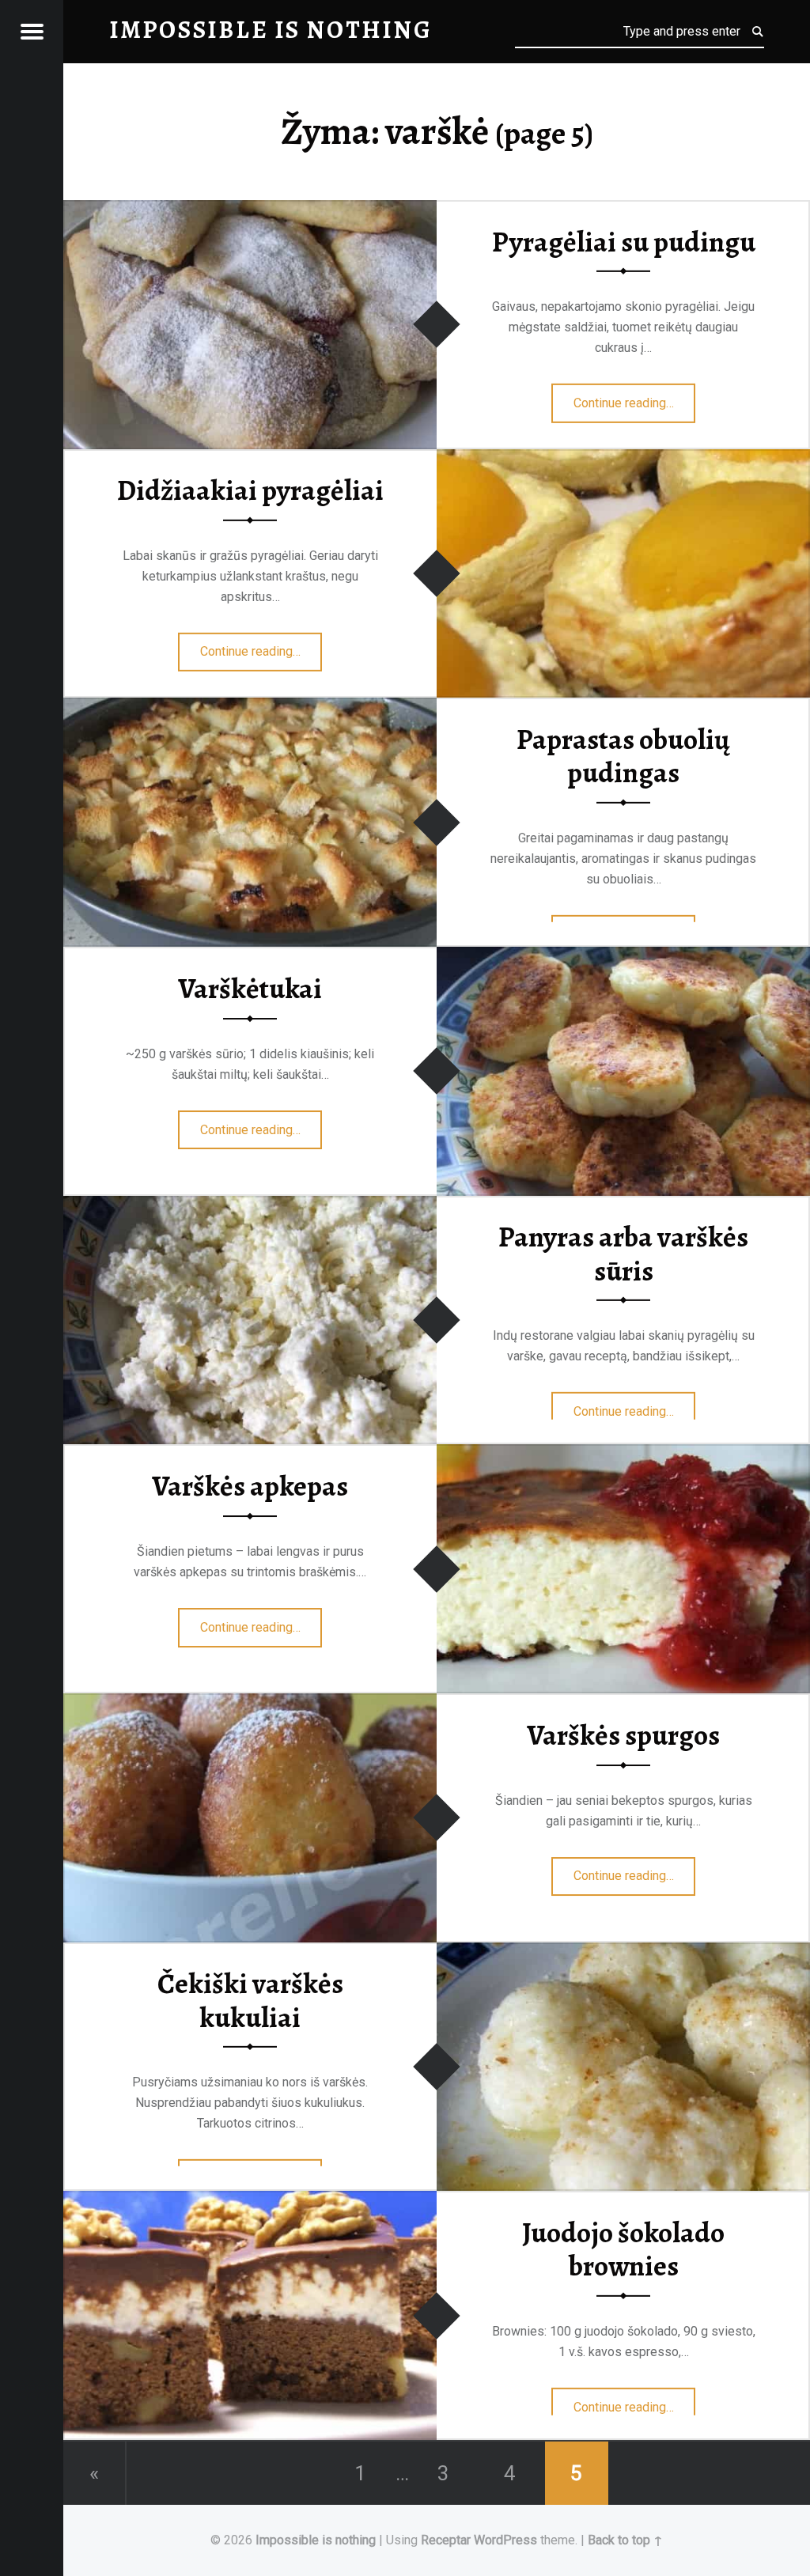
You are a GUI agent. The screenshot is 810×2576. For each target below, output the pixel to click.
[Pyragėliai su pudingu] (250, 210)
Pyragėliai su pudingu (624, 241)
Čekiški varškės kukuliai (250, 2001)
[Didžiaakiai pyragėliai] (623, 459)
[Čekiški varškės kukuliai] (623, 1952)
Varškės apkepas (250, 1486)
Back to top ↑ (625, 2540)
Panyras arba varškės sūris (623, 1254)
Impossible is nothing (316, 2540)
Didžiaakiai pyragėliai (250, 490)
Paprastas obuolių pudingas (623, 757)
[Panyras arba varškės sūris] (250, 1206)
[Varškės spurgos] (250, 1703)
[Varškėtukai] (623, 957)
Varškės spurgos (623, 1735)
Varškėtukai (250, 989)
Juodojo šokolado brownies (623, 2250)
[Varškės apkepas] (623, 1454)
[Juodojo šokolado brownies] (250, 2201)
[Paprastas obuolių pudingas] (250, 707)
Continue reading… (635, 398)
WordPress (505, 2540)
